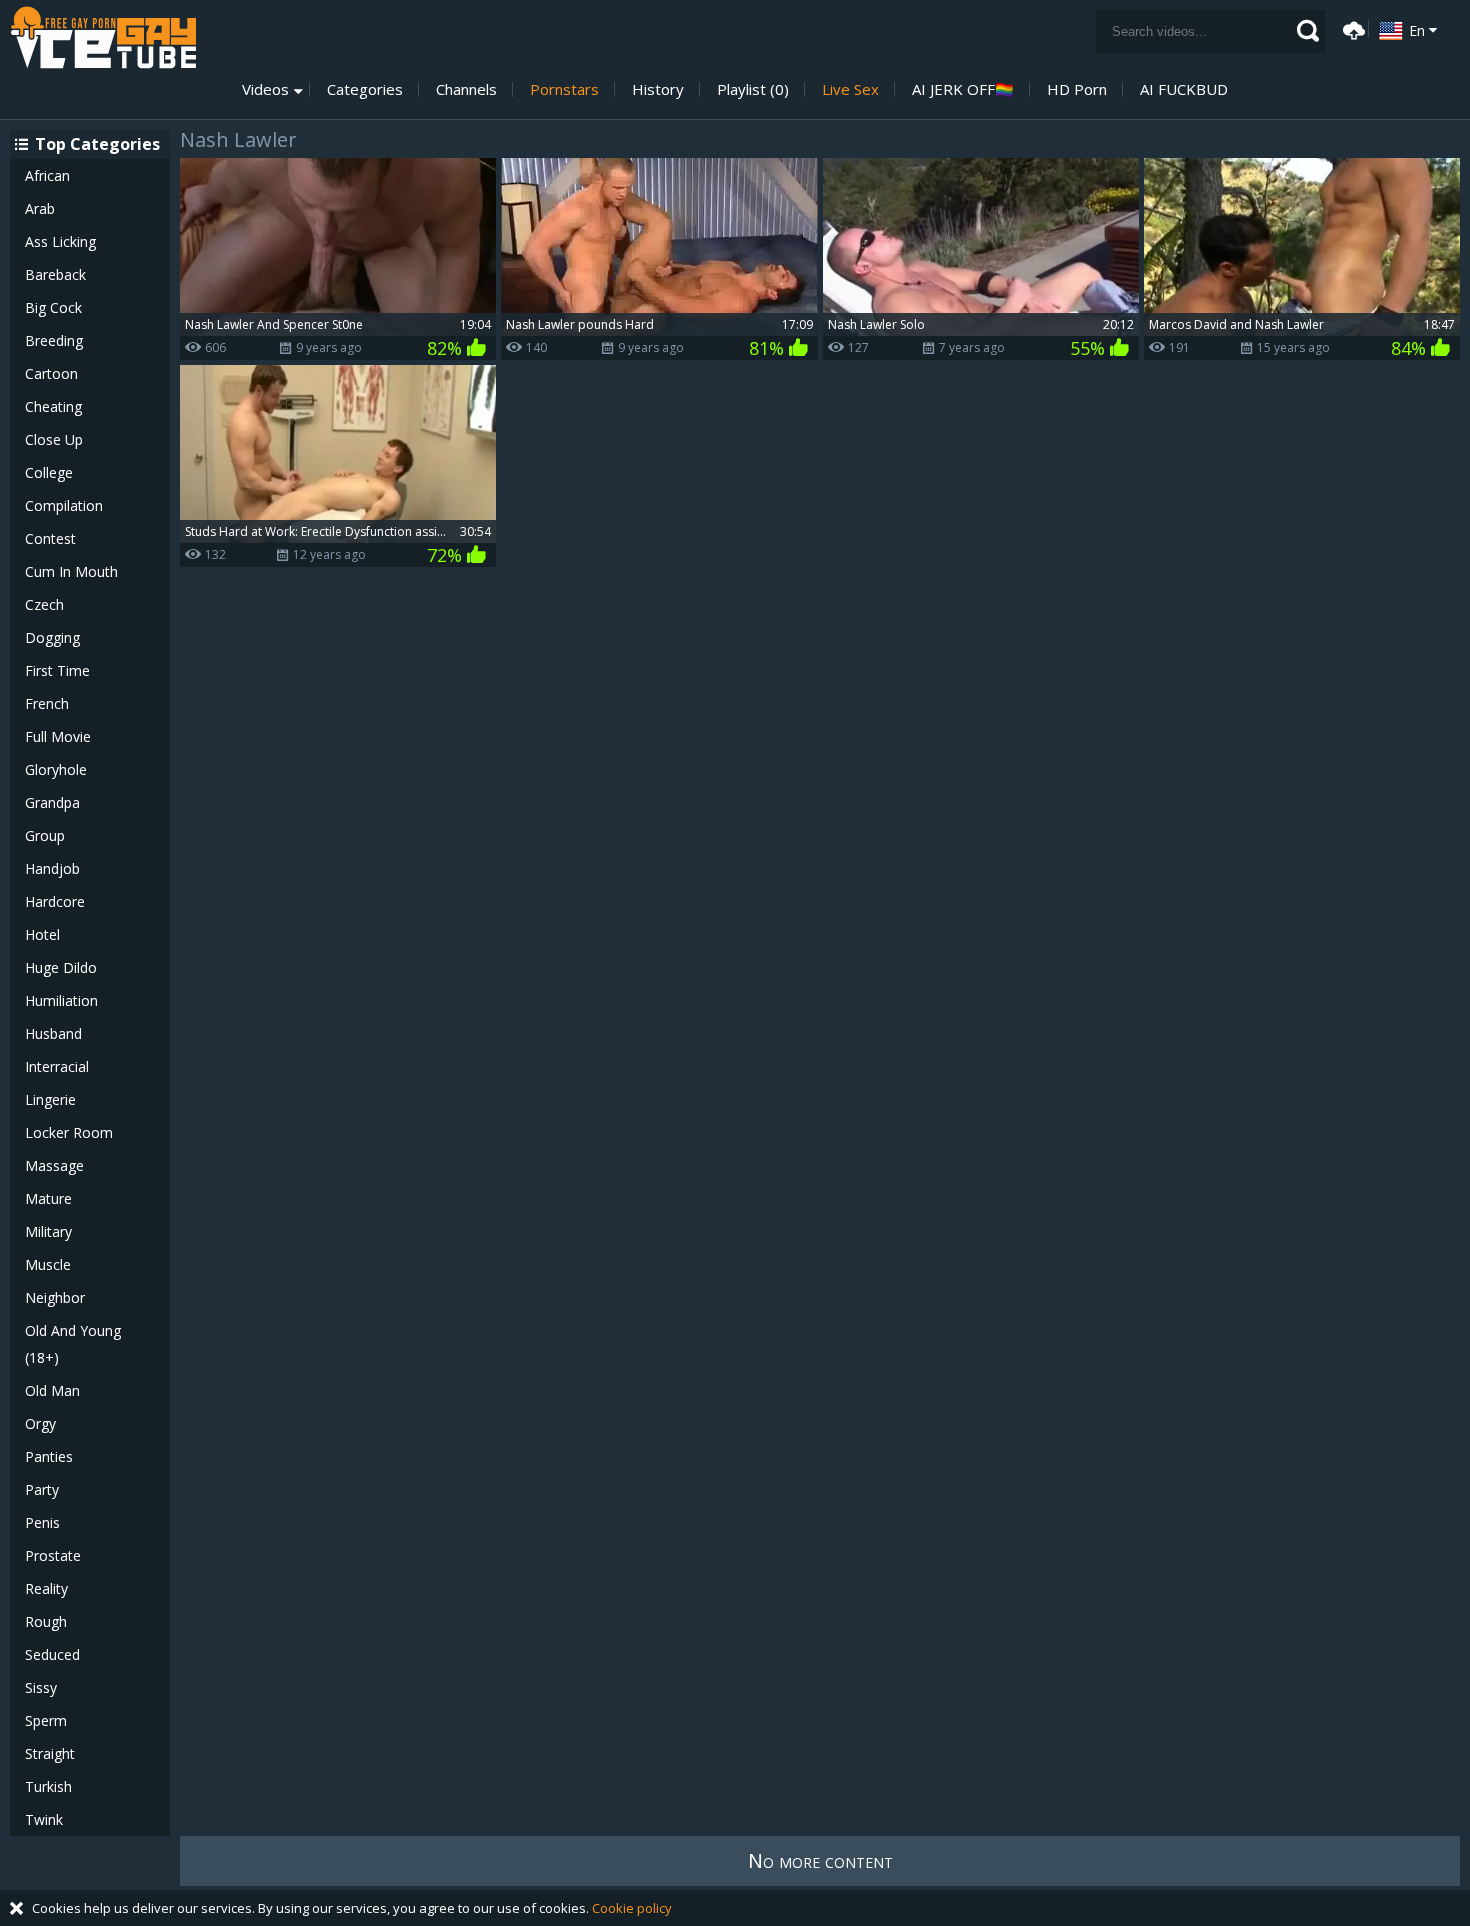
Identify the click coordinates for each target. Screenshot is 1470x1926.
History (658, 89)
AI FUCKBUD (1184, 89)
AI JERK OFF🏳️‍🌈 (963, 89)
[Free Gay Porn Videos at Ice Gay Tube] (103, 37)
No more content (820, 1860)
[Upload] (1351, 28)
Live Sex (850, 89)
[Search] (1308, 31)
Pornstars (564, 89)
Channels (466, 89)
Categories (365, 89)
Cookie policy (632, 1908)
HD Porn (1077, 89)
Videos (265, 89)
